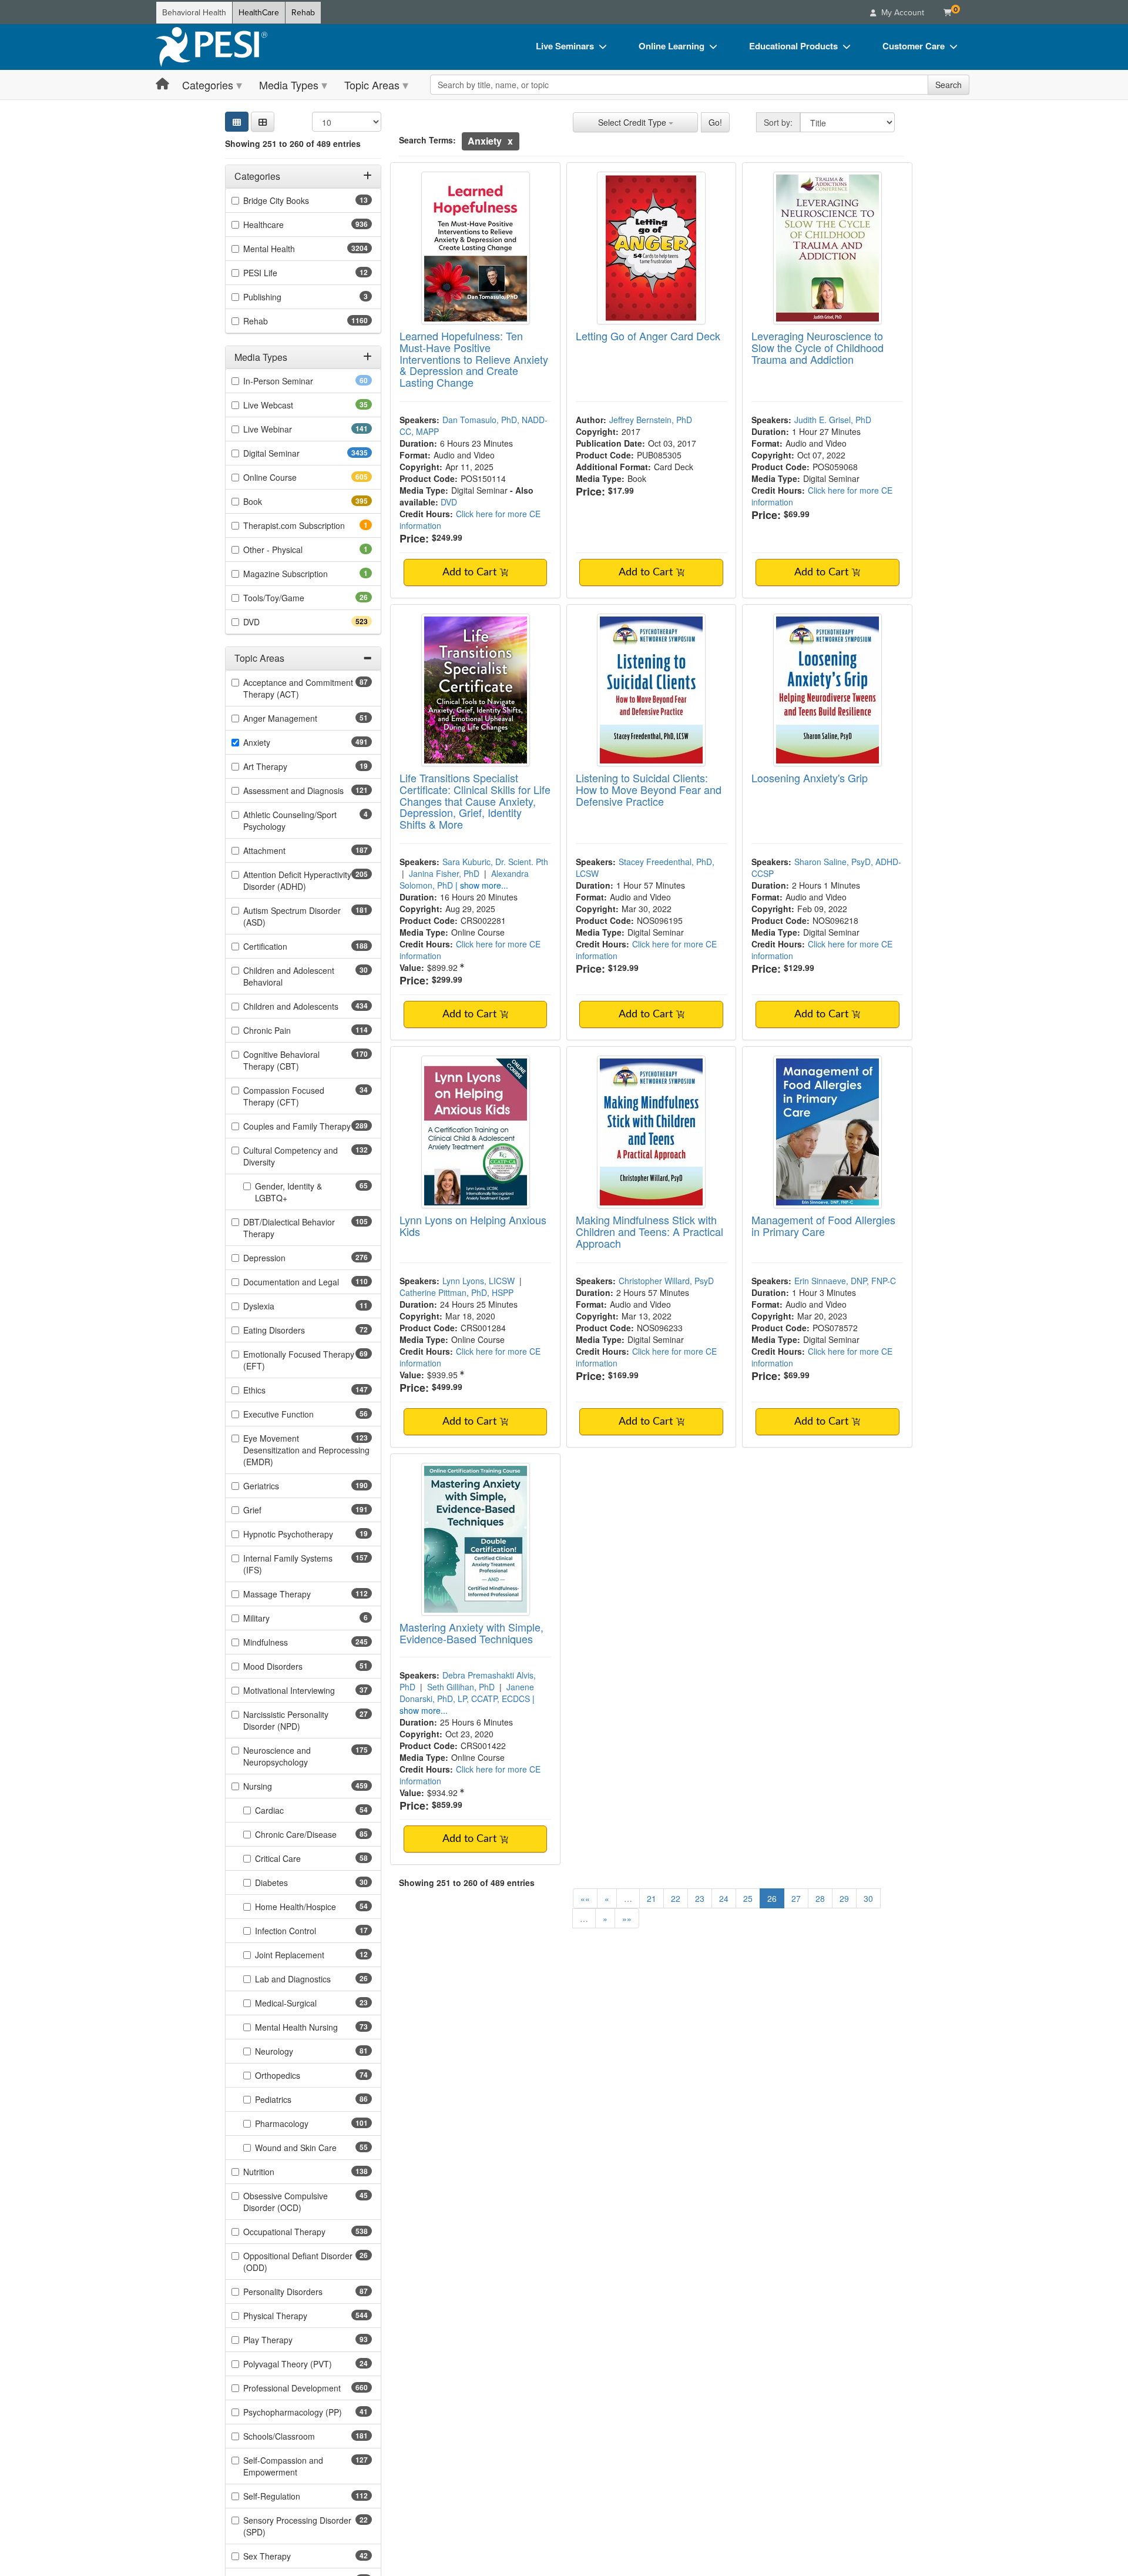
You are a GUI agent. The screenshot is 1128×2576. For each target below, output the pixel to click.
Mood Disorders (291, 1666)
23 (700, 1898)
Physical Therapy (296, 2316)
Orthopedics (296, 2075)
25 (748, 1898)
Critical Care (296, 1858)
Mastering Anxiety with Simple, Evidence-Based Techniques (471, 1633)
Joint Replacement (308, 1955)
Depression (285, 1258)
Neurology (293, 2051)
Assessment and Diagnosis (308, 790)
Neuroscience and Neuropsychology (296, 1756)
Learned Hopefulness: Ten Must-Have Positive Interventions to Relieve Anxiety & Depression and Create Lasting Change (474, 359)
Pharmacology (303, 2123)
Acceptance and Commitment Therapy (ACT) (298, 688)
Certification (286, 946)
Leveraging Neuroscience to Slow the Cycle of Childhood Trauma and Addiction (818, 347)
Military (273, 1618)
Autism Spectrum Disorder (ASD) (292, 916)
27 (796, 1898)
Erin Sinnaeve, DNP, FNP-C (845, 1281)
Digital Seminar (295, 453)
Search (949, 85)
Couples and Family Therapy (308, 1126)
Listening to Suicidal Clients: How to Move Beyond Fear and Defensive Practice (649, 789)
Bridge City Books (295, 200)
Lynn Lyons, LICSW (479, 1281)
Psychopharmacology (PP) (308, 2412)
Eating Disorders (293, 1330)
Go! (715, 122)
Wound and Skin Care (313, 2148)
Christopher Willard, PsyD (666, 1281)
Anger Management (299, 718)
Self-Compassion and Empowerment (291, 2466)
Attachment (285, 850)
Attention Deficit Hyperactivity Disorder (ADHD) (297, 880)
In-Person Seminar (297, 381)
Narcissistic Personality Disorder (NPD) (290, 1720)
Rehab (303, 13)
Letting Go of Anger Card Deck (648, 336)
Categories (208, 85)
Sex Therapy (286, 2556)
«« (585, 1898)
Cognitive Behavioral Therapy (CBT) (292, 1060)
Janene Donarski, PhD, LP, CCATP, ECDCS (467, 1693)
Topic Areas (372, 85)
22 (676, 1898)
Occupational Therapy (305, 2232)
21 (652, 1898)
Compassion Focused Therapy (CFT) (290, 1096)
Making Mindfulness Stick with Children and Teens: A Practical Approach (649, 1231)
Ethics (275, 1390)
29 (844, 1898)
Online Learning (672, 46)
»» (627, 1918)
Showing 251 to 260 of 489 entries (293, 143)
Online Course (291, 477)
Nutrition (280, 2172)
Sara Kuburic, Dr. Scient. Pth (495, 862)
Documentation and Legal (308, 1282)
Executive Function (297, 1414)
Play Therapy (286, 2340)
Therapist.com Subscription (308, 525)
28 (820, 1898)
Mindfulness (286, 1642)
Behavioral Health (194, 13)
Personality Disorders (301, 2292)
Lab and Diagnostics (311, 1979)
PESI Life (279, 273)
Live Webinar (288, 429)
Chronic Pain (288, 1030)
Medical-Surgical (304, 2003)
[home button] (162, 84)
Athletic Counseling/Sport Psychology (290, 820)
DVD (272, 622)
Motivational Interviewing (308, 1690)
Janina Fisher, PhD (444, 873)
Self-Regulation (293, 2496)
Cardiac (288, 1810)
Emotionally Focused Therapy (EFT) (299, 1360)
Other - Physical (289, 550)
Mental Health (292, 249)
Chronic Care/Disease (313, 1834)
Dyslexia (277, 1306)
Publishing (278, 297)
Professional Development (308, 2388)
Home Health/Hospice (313, 1907)
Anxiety (278, 742)
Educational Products (793, 46)
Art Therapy (284, 766)
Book (273, 501)
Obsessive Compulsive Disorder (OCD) (291, 2202)
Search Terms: (427, 140)
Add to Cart (471, 572)
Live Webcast (287, 405)
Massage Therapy (298, 1594)
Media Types (289, 85)
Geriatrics (282, 1486)
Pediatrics (292, 2099)
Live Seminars (565, 46)
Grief (273, 1510)
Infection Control (304, 1931)
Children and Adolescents (308, 1006)
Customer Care (914, 46)
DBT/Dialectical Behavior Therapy (289, 1228)
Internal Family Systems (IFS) (288, 1564)
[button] (263, 122)
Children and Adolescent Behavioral (289, 976)
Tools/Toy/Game (292, 598)
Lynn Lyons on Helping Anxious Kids (473, 1225)
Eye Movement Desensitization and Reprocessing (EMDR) (306, 1450)
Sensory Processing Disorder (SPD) (297, 2526)
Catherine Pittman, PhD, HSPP (456, 1292)
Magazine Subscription (302, 574)
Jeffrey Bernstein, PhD (651, 420)
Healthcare (284, 225)
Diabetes (290, 1882)
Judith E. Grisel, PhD (833, 420)
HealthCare (259, 13)
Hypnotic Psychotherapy (307, 1534)
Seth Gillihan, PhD (461, 1687)
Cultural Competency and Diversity (291, 1156)
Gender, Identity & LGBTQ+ (290, 1192)
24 (724, 1898)
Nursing (278, 1786)
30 (868, 1898)
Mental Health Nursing (313, 2027)
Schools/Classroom (300, 2436)
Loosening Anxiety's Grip (810, 778)
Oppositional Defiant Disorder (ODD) (298, 2262)
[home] (211, 47)
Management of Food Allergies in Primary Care (823, 1225)
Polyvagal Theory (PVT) (306, 2364)
